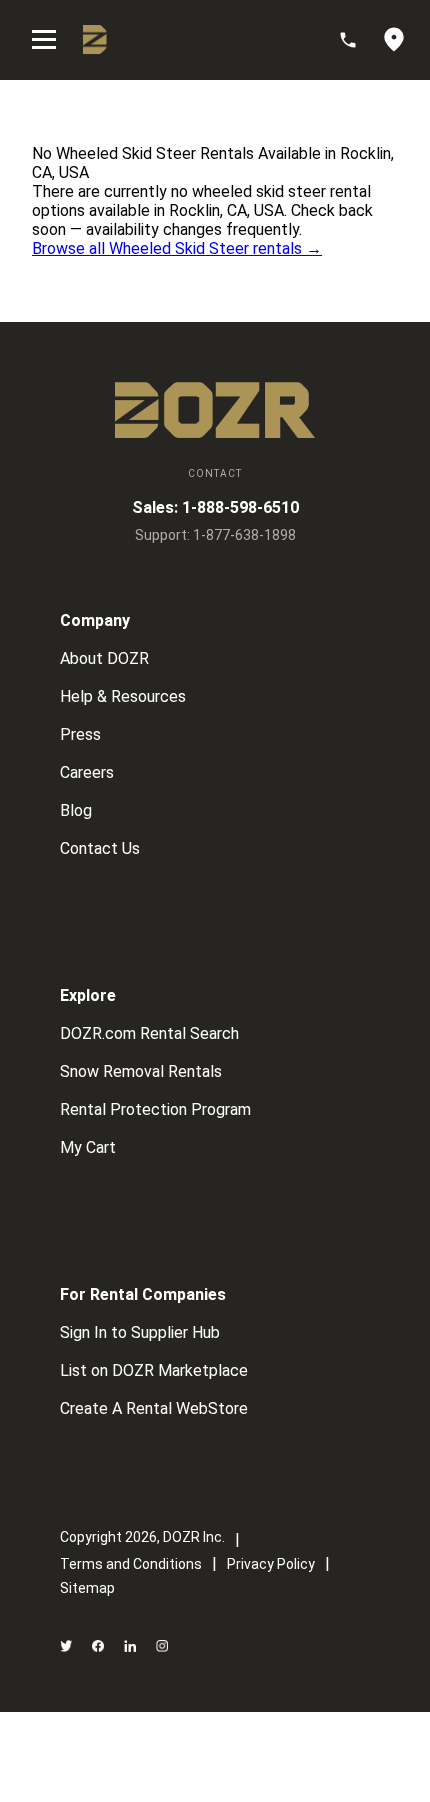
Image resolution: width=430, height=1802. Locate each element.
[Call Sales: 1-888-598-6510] (358, 40)
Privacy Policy (271, 1564)
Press (80, 734)
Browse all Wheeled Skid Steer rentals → (177, 248)
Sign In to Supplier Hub (140, 1332)
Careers (87, 772)
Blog (76, 810)
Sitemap (87, 1588)
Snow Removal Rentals (141, 1071)
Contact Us (100, 848)
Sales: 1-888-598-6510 (215, 507)
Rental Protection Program (155, 1109)
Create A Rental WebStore (154, 1408)
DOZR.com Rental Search (149, 1033)
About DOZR (104, 658)
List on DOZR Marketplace (154, 1370)
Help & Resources (123, 696)
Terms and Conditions (131, 1564)
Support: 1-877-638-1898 (215, 535)
